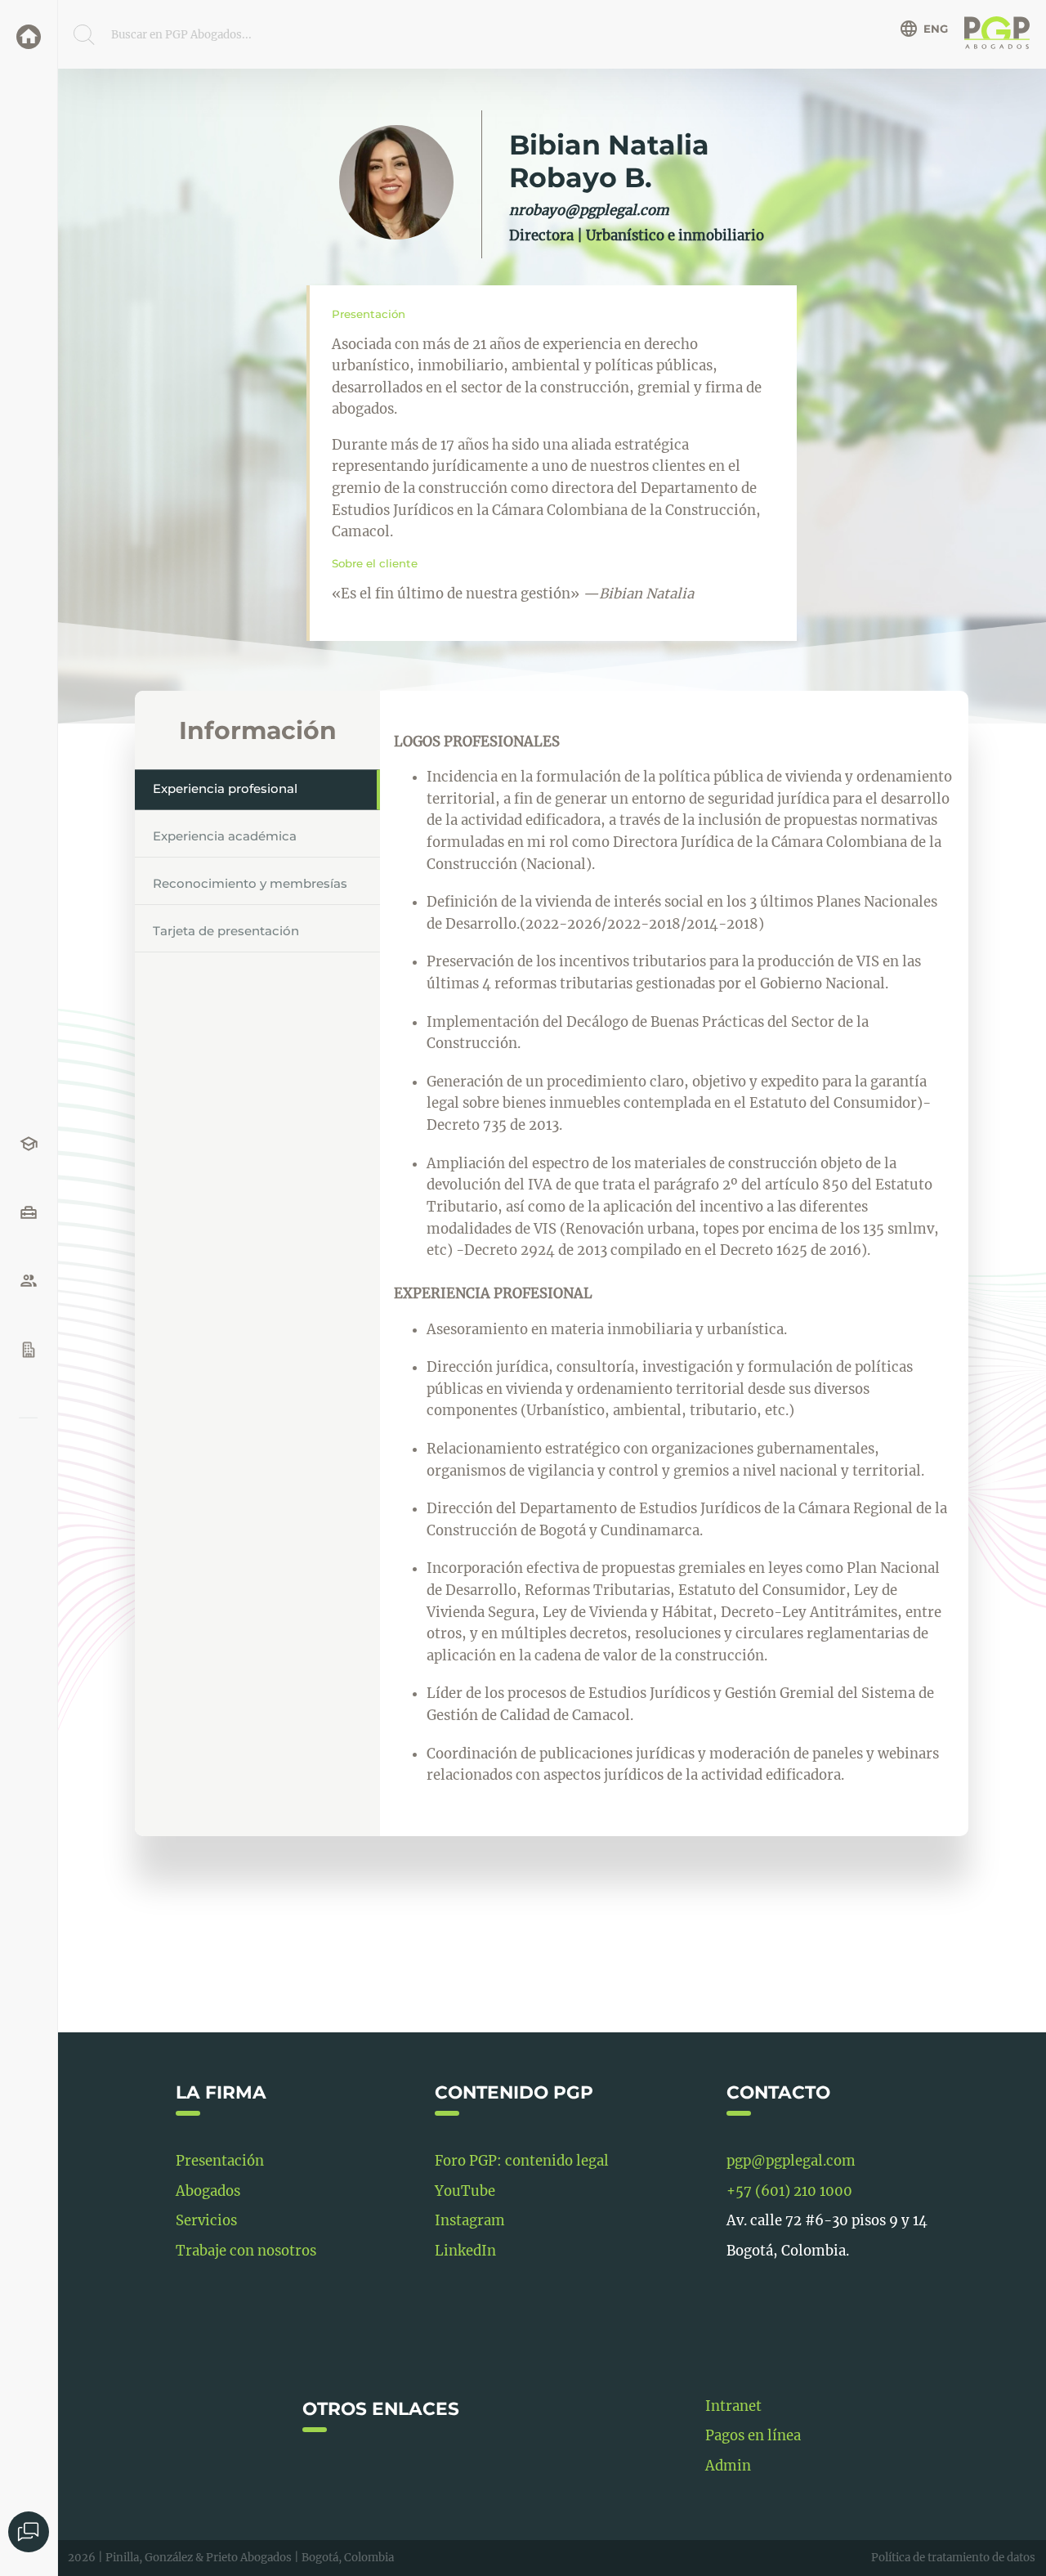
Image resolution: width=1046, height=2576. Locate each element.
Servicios (206, 2221)
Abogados (208, 2191)
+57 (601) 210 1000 (789, 2191)
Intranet (733, 2406)
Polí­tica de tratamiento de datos (953, 2558)
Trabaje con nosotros (246, 2251)
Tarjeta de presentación (226, 931)
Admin (728, 2466)
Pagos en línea (753, 2436)
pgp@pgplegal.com (791, 2161)
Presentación (220, 2161)
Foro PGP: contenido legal (522, 2161)
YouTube (465, 2191)
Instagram (470, 2221)
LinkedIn (465, 2251)
